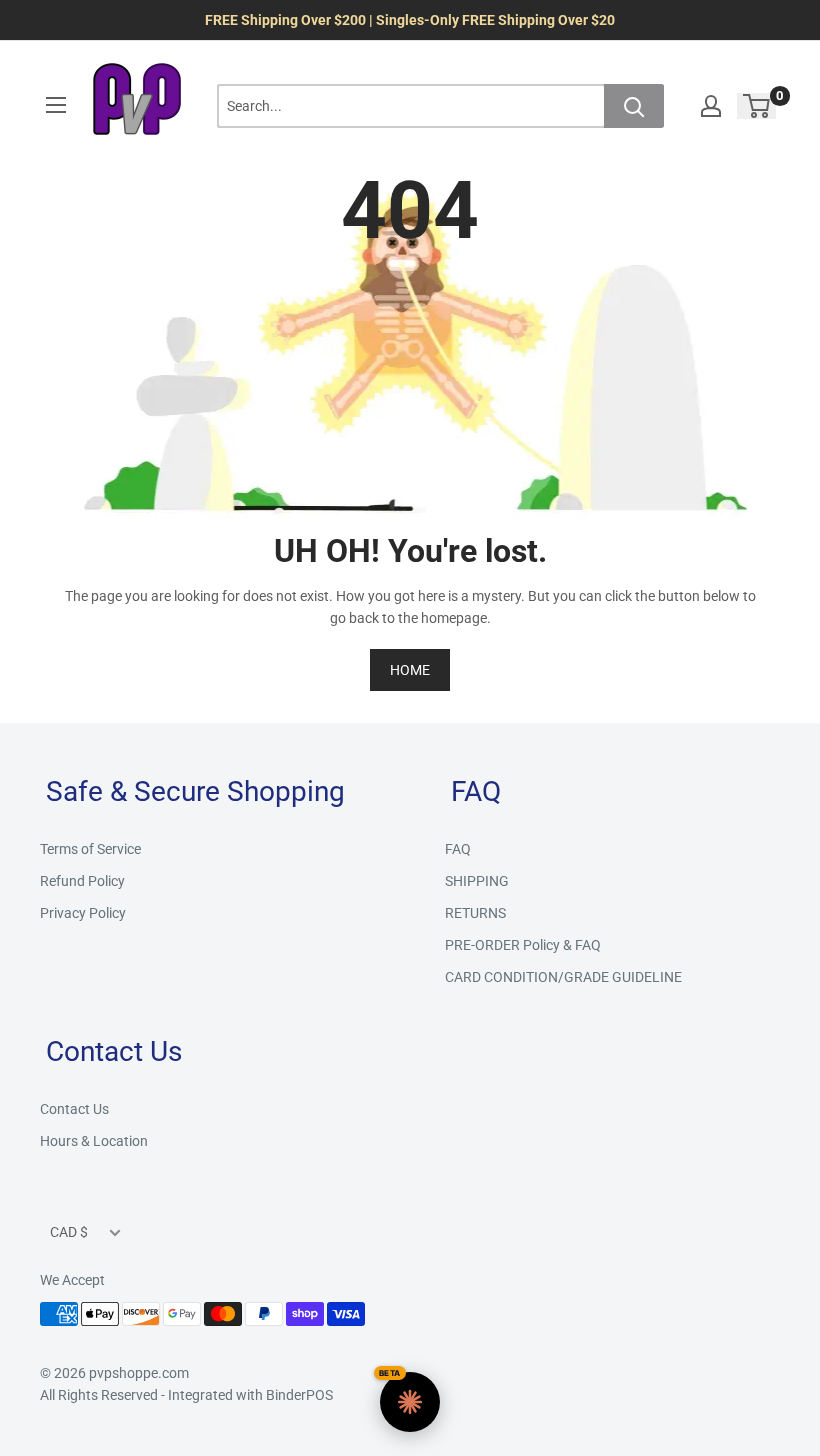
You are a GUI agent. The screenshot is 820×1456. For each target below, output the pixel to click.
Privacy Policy (83, 913)
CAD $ (69, 1232)
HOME (410, 670)
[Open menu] (56, 105)
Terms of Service (90, 849)
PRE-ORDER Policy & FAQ (523, 945)
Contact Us (74, 1109)
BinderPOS (299, 1395)
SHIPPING (477, 881)
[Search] (634, 106)
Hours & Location (94, 1141)
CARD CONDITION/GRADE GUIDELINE (563, 977)
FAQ (458, 849)
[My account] (711, 106)
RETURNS (475, 913)
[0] (757, 106)
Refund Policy (82, 881)
